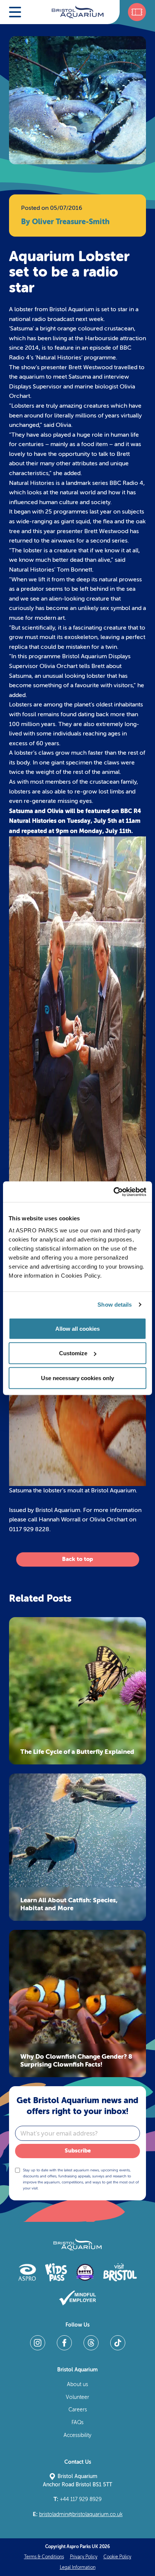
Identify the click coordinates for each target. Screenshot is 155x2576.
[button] (15, 12)
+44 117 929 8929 (77, 2499)
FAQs (77, 2422)
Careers (78, 2410)
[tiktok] (118, 2343)
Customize (73, 1353)
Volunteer (77, 2397)
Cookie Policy (117, 2557)
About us (77, 2384)
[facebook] (64, 2343)
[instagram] (38, 2343)
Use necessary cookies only (77, 1378)
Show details (115, 1305)
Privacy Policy (84, 2557)
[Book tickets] (137, 12)
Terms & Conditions (44, 2557)
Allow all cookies (77, 1328)
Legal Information (78, 2567)
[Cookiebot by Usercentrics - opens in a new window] (113, 1192)
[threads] (91, 2343)
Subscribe (78, 2151)
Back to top (77, 1559)
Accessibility (77, 2435)
